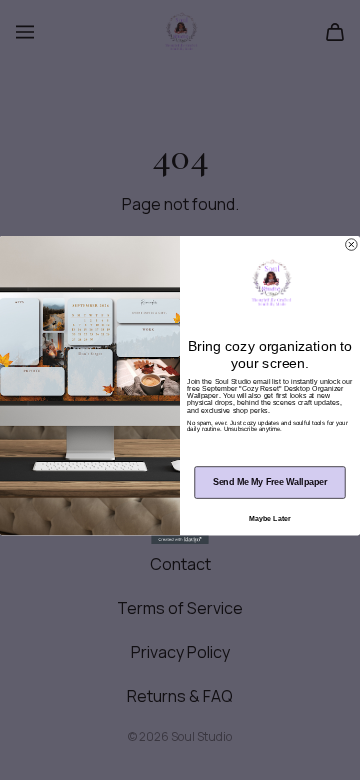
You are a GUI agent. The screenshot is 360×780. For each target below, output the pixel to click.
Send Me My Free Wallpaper (270, 482)
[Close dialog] (352, 245)
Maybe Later (270, 519)
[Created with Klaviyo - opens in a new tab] (180, 539)
